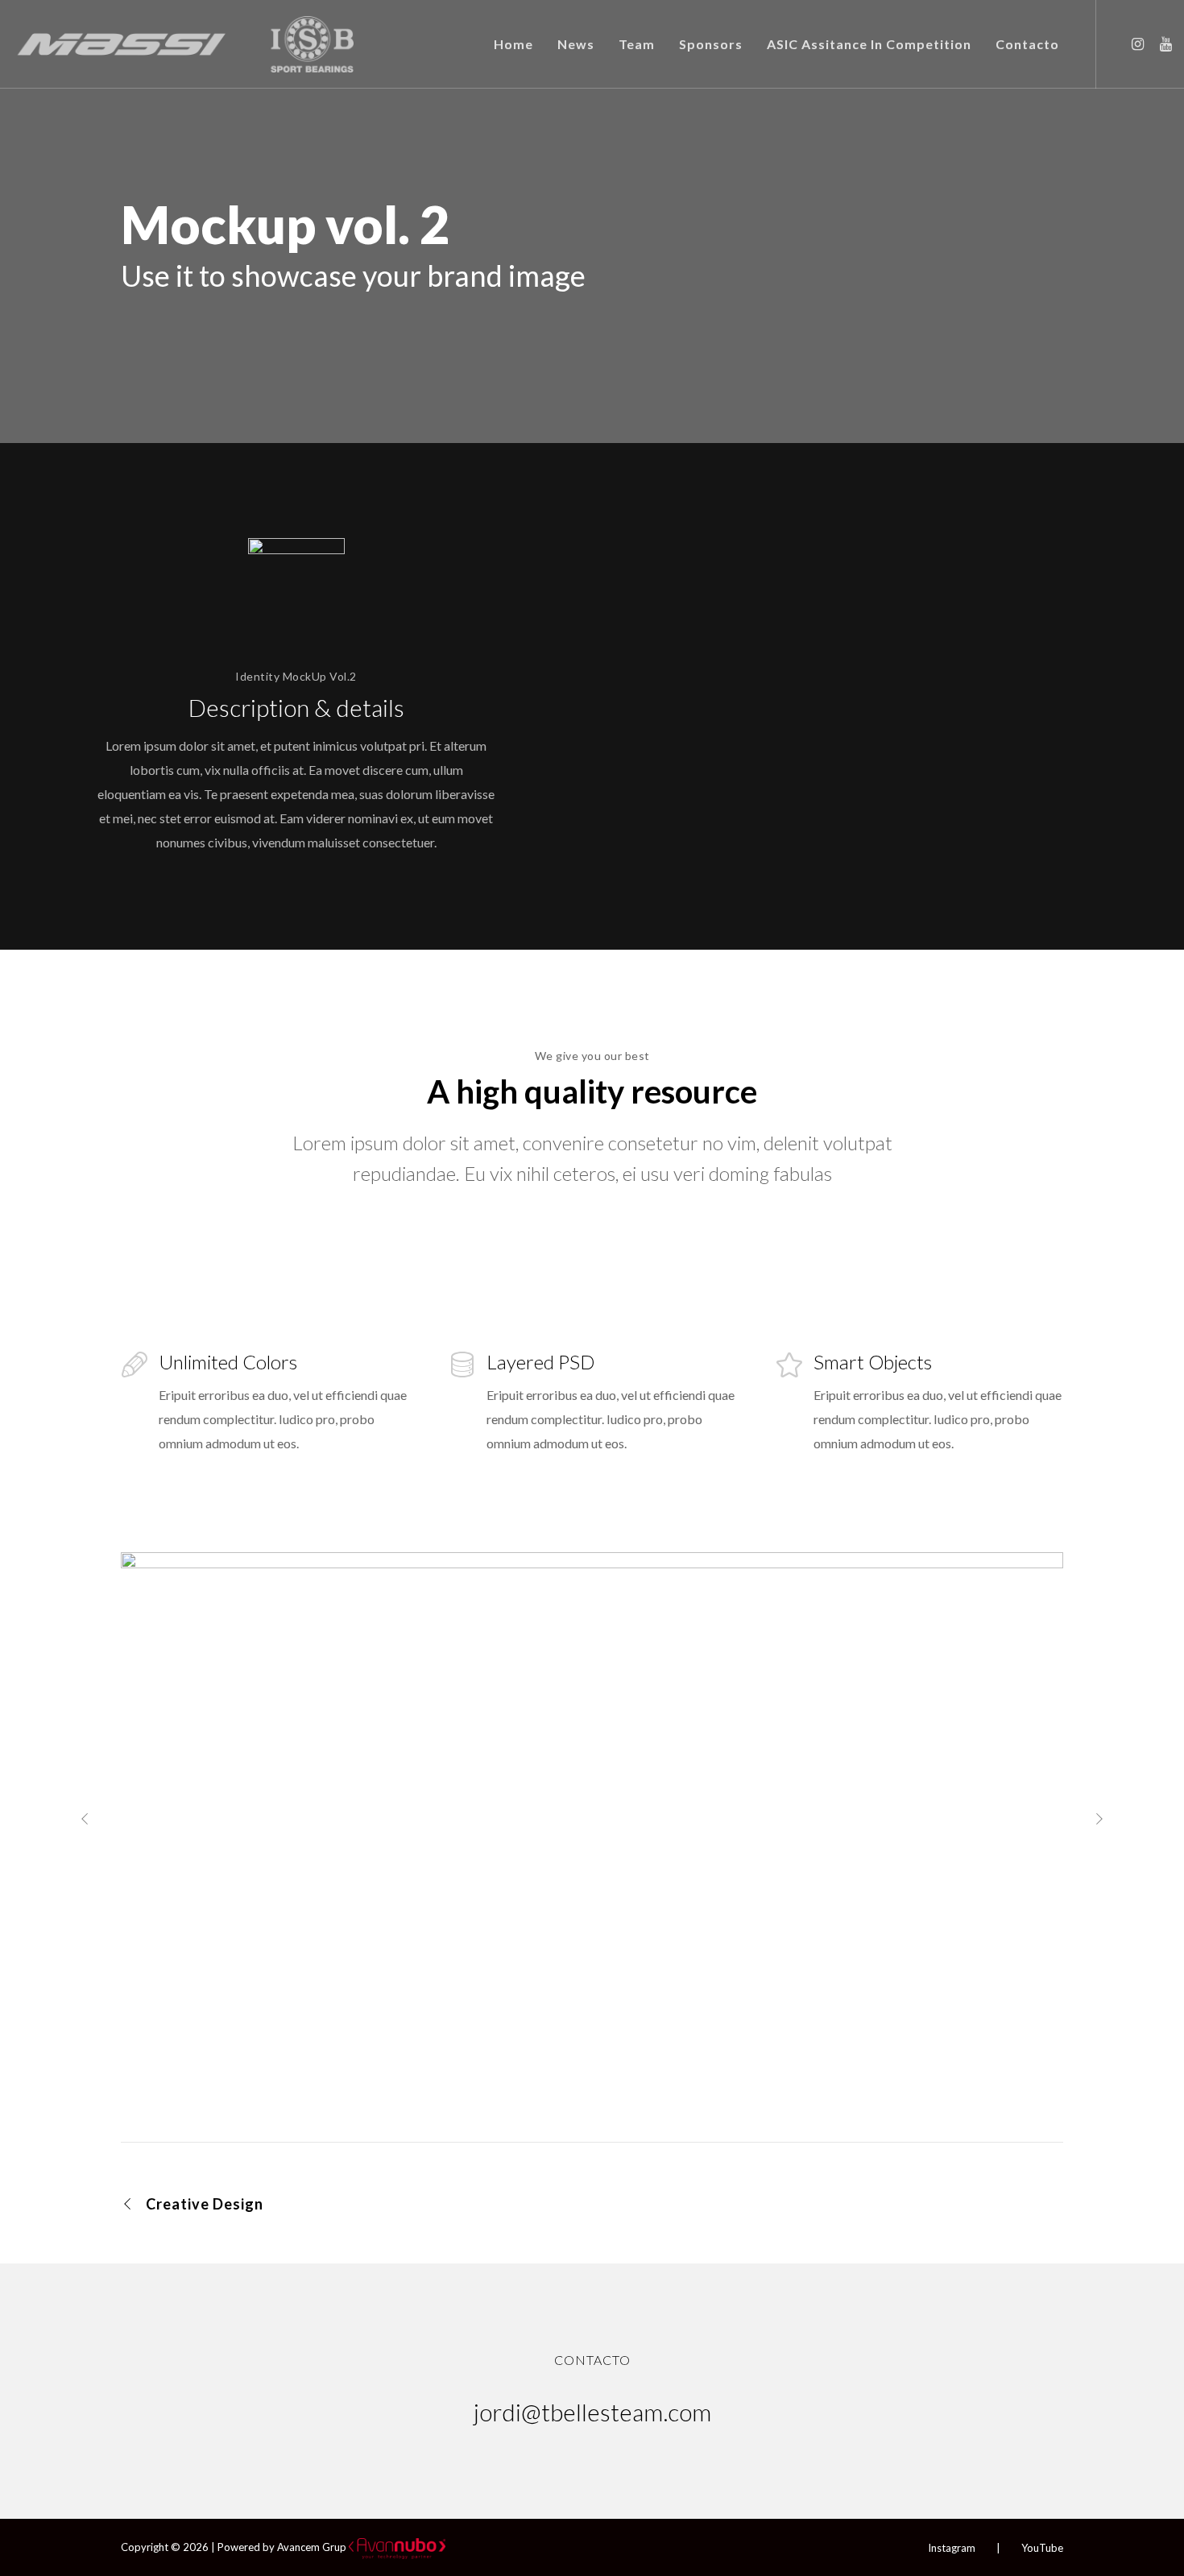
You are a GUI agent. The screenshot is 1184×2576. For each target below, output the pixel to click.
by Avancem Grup (304, 2547)
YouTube (1042, 2548)
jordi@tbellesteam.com (592, 2412)
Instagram (952, 2548)
